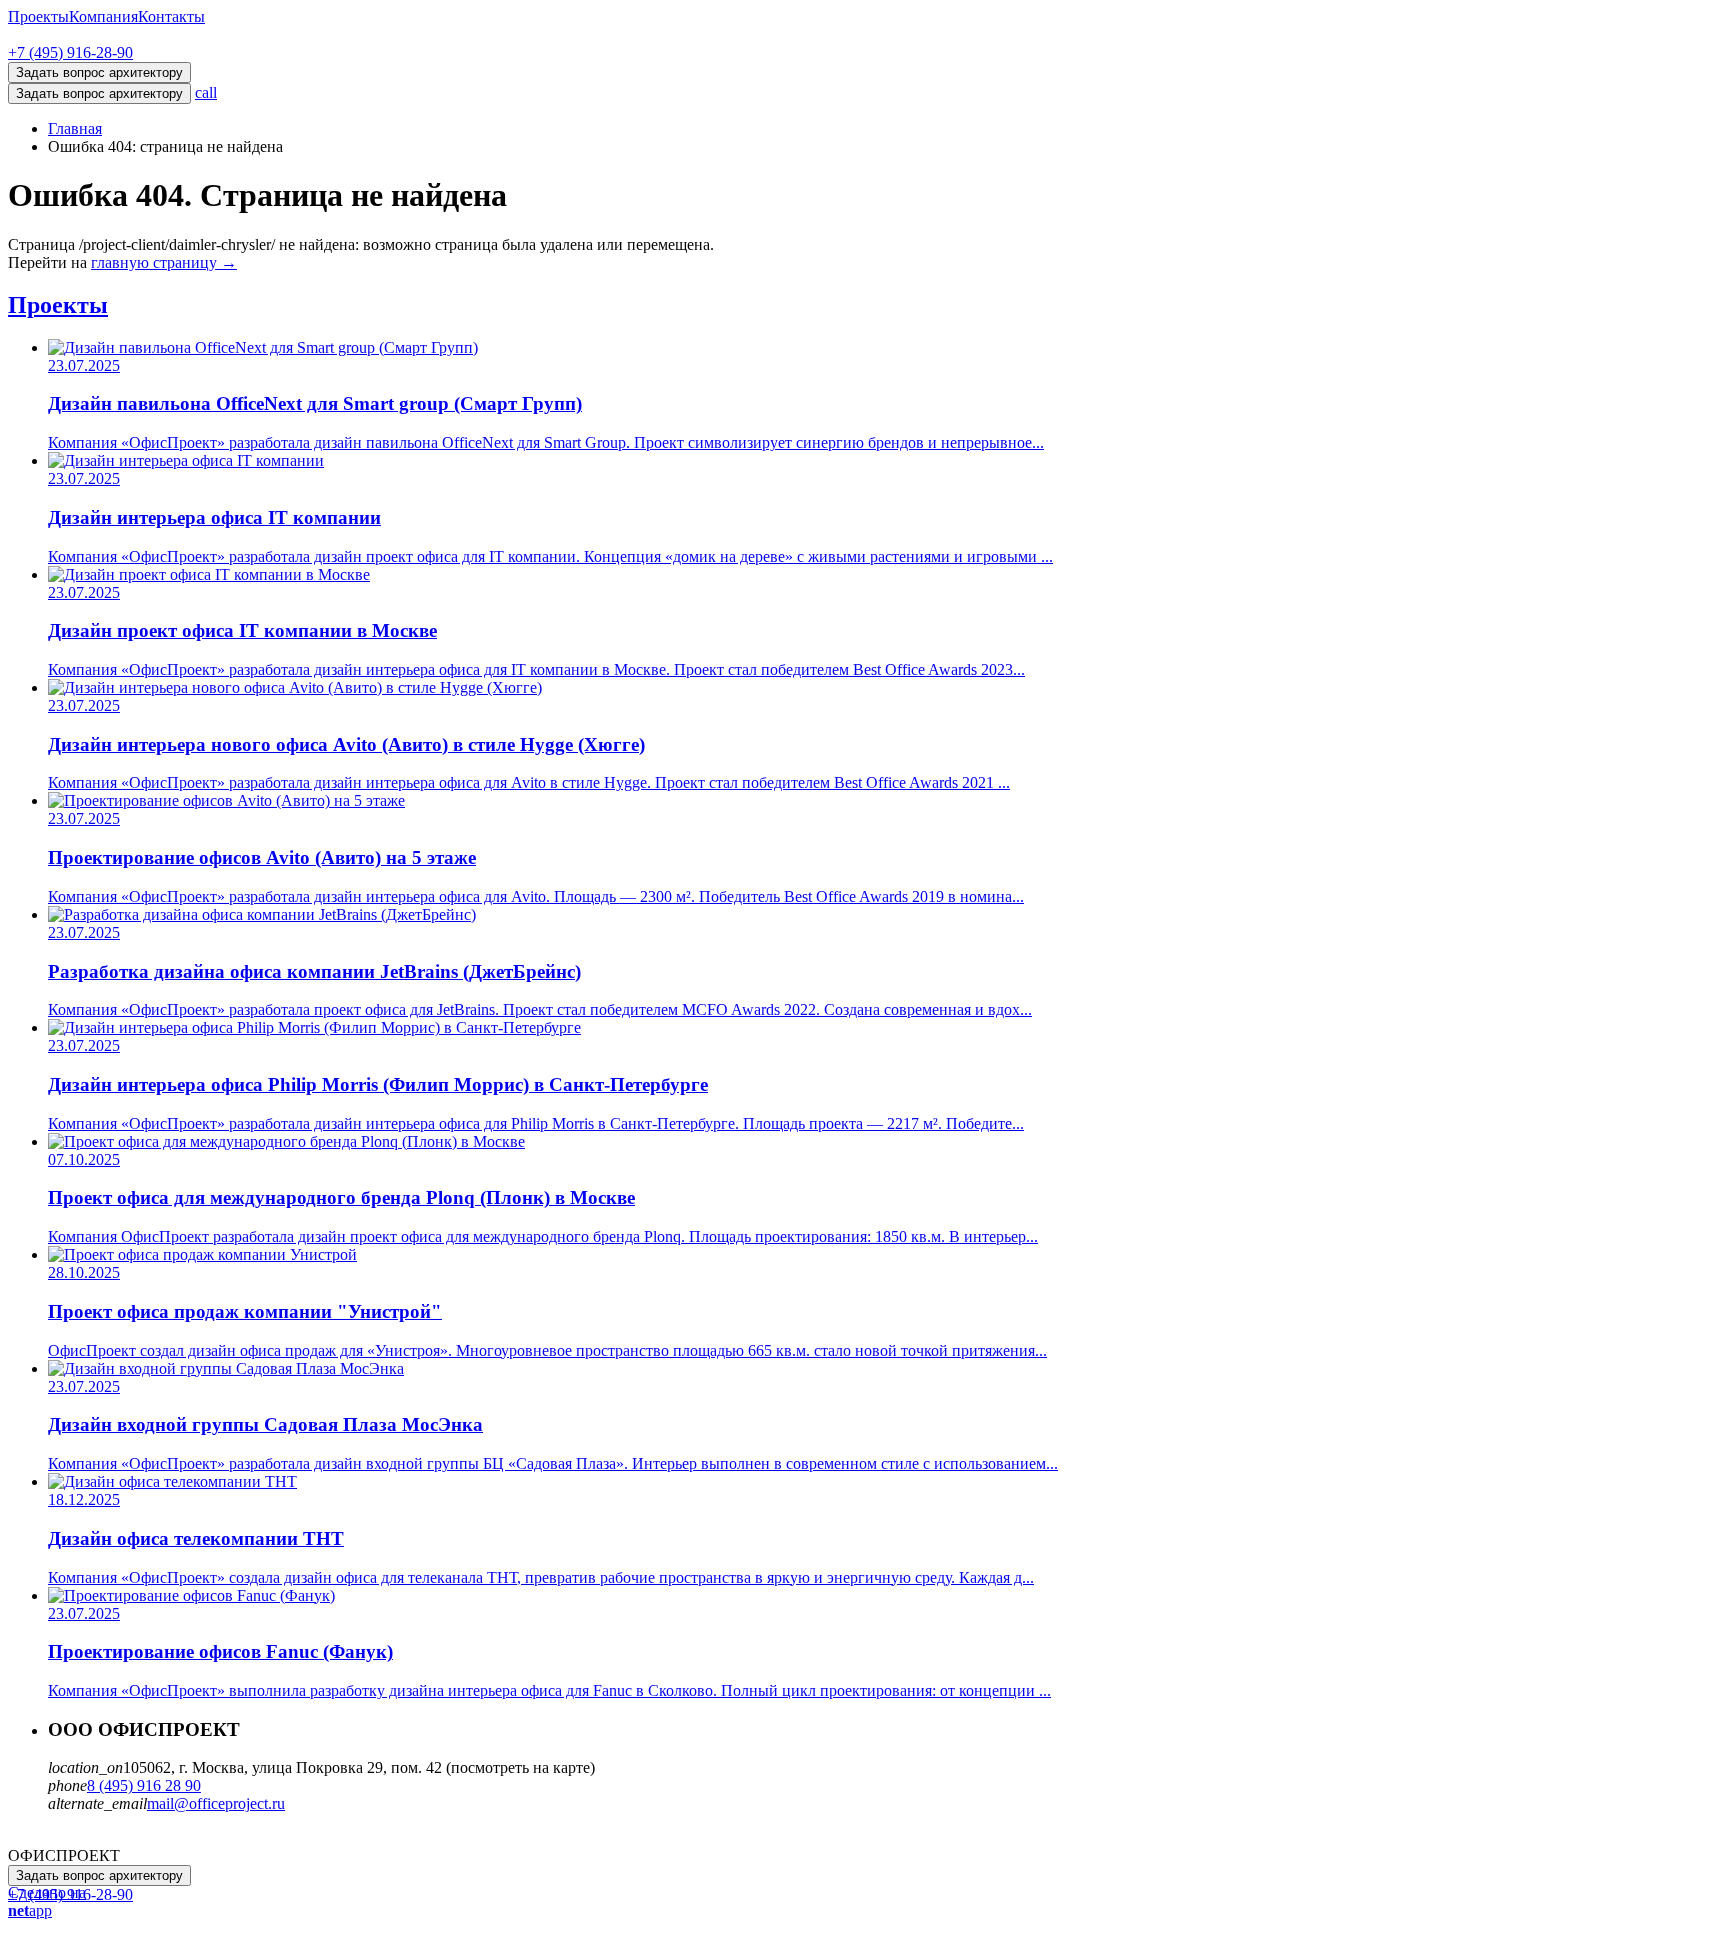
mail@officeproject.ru (216, 1803)
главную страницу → (164, 262)
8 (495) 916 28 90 (144, 1785)
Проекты (38, 16)
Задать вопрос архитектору (99, 93)
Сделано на (47, 1901)
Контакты (171, 16)
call (206, 92)
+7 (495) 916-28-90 (70, 52)
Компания (103, 16)
